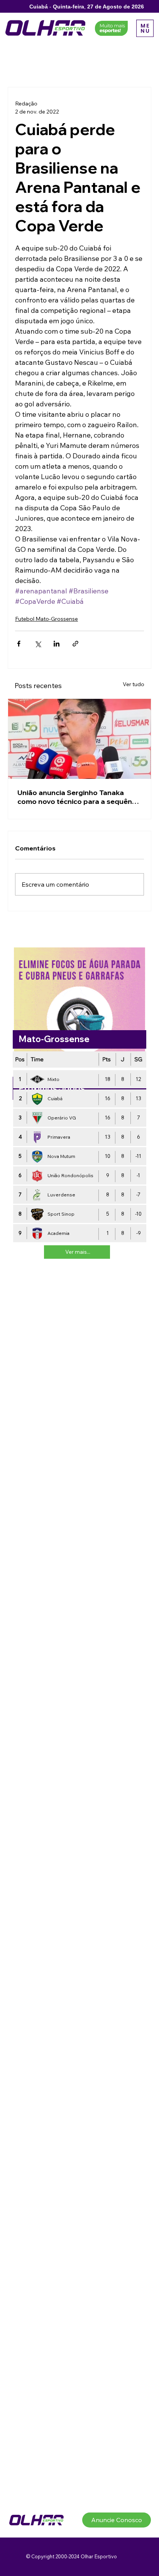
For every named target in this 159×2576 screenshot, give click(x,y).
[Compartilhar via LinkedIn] (57, 644)
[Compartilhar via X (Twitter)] (38, 644)
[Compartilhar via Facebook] (19, 644)
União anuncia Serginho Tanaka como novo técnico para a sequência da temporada (79, 797)
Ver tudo (134, 684)
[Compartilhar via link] (75, 644)
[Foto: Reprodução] (79, 739)
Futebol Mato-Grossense (47, 619)
